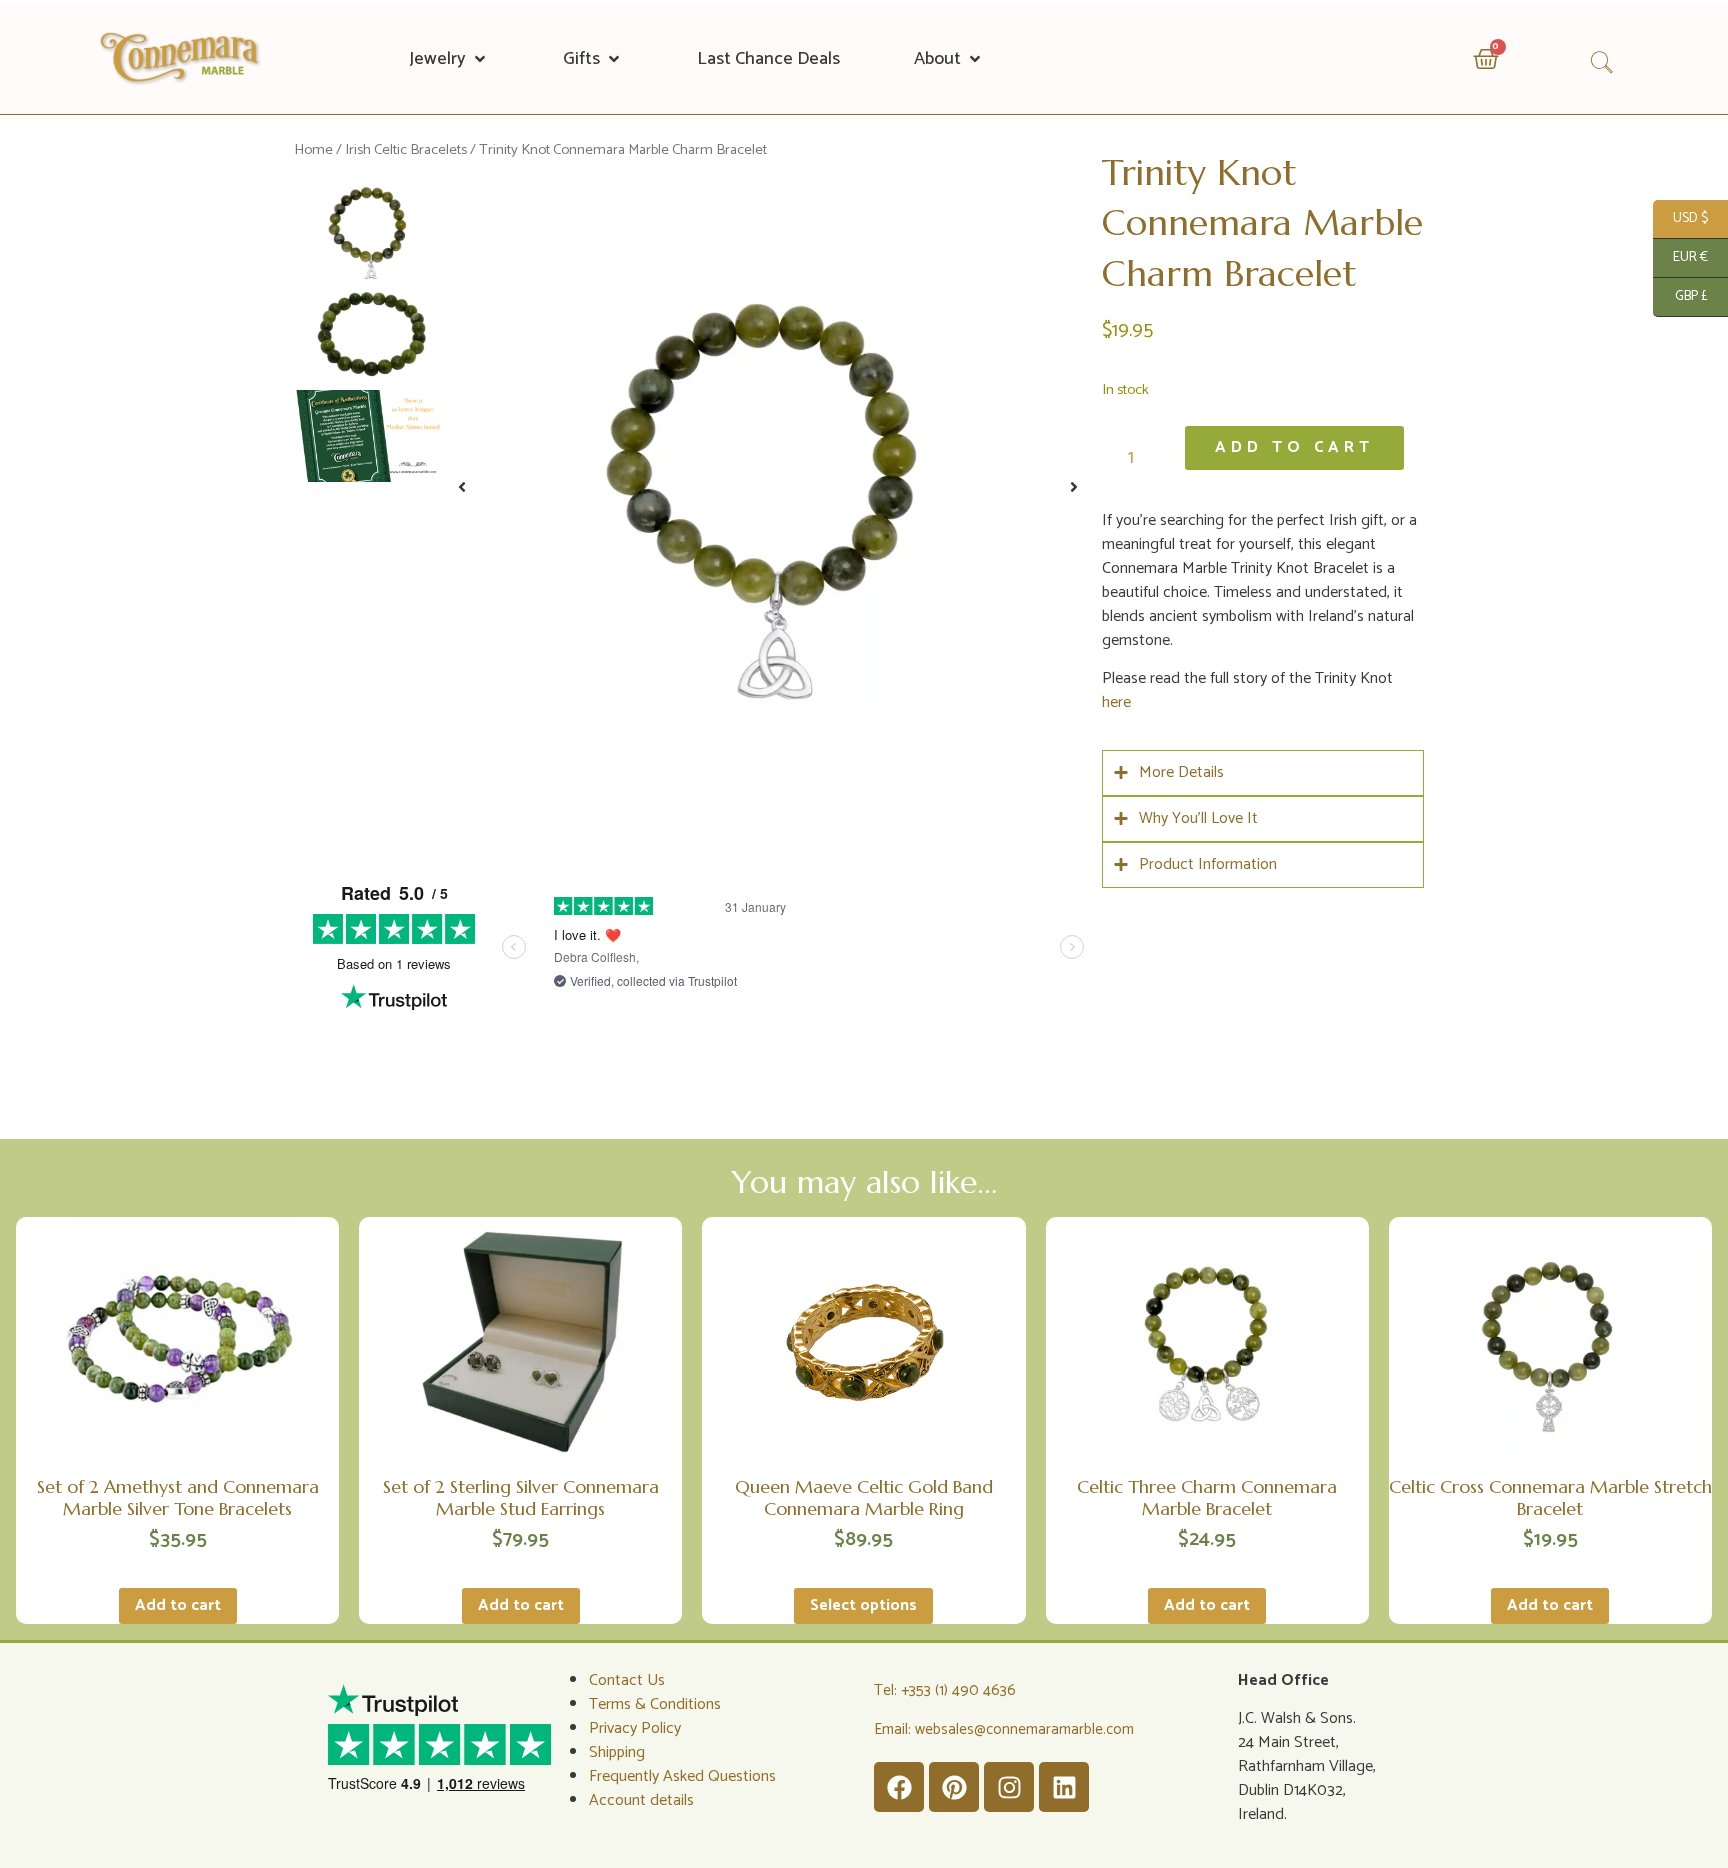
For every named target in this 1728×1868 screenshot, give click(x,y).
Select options (863, 1605)
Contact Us (627, 1680)
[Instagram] (1009, 1787)
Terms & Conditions (655, 1704)
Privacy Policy (635, 1728)
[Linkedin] (1064, 1787)
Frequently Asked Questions (682, 1776)
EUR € (1680, 257)
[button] (449, 59)
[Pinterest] (954, 1787)
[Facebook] (899, 1787)
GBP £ (1680, 296)
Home (313, 150)
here (1116, 702)
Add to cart (1294, 447)
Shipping (617, 1752)
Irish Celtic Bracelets (406, 150)
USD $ (1680, 218)
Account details (641, 1800)
